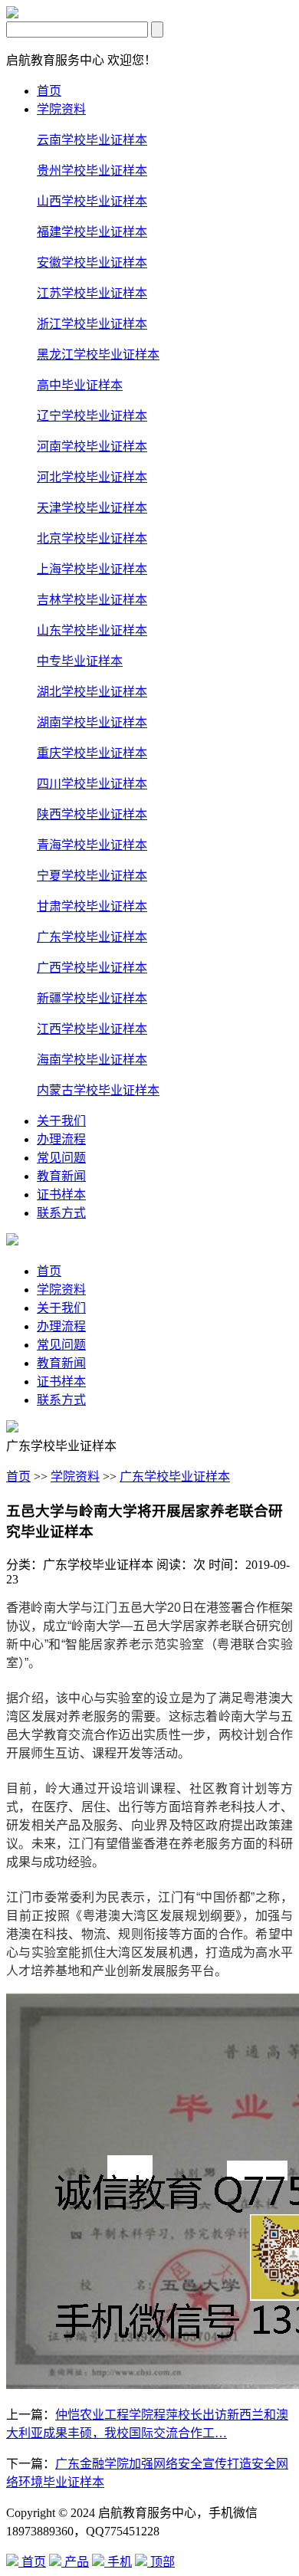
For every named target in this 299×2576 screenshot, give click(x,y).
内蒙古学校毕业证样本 (98, 1090)
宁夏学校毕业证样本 (92, 876)
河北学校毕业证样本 (92, 477)
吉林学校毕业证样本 (92, 600)
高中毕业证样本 (80, 385)
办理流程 (61, 1139)
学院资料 (61, 109)
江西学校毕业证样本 (92, 1029)
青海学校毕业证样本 (92, 845)
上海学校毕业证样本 (92, 569)
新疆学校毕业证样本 (92, 998)
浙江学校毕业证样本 (92, 324)
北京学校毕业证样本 (92, 538)
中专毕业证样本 (80, 661)
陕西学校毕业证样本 (92, 814)
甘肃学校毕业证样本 (92, 906)
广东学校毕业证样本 (92, 937)
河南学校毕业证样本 (92, 446)
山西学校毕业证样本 (92, 201)
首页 (49, 91)
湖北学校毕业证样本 (92, 692)
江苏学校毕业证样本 (92, 293)
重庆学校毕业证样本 (92, 753)
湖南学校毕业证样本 (92, 722)
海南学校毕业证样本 (92, 1060)
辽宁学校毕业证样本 (92, 416)
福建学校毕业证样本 (92, 232)
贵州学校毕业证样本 (92, 171)
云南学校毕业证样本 (92, 140)
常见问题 (61, 1158)
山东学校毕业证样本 (92, 630)
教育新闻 (61, 1176)
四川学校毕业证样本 (92, 784)
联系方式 (61, 1213)
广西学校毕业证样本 (92, 968)
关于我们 (61, 1121)
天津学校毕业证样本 (92, 508)
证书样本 (61, 1194)
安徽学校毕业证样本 (92, 263)
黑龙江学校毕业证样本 (98, 354)
